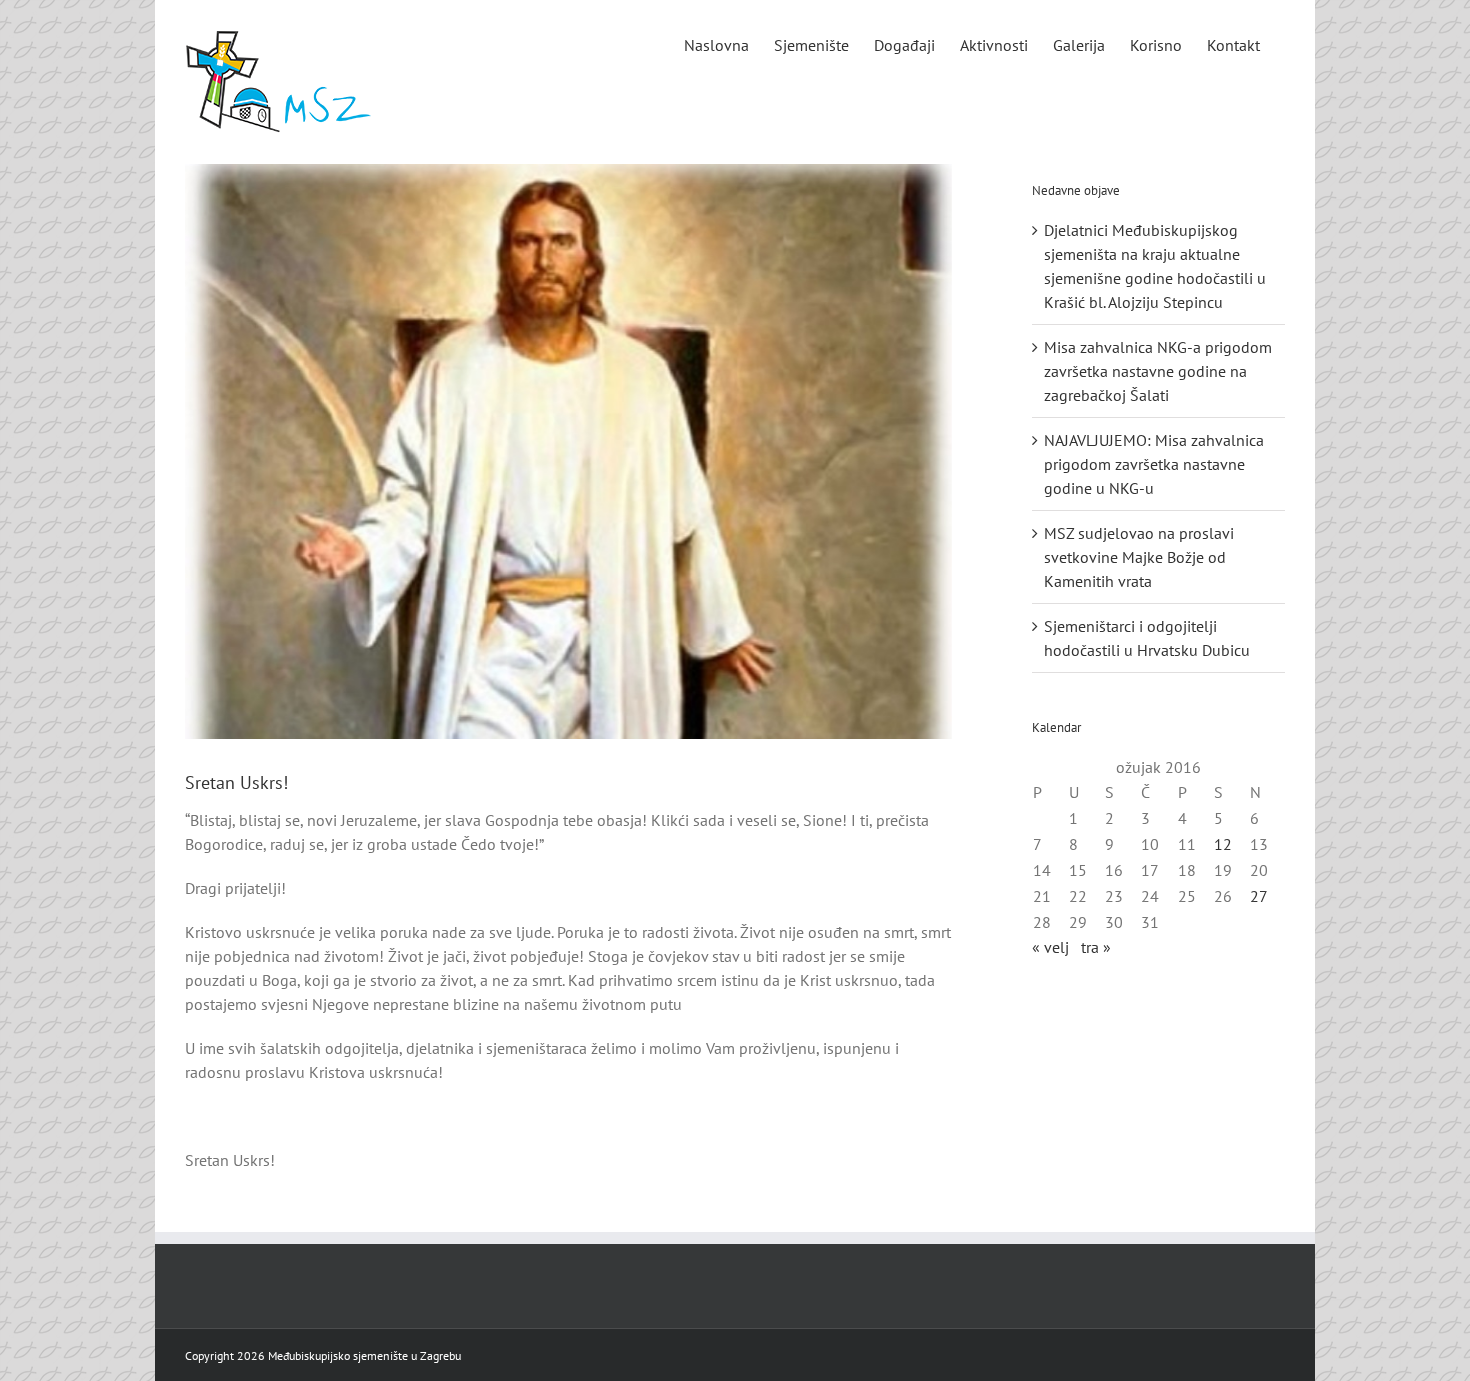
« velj (1050, 947)
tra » (1096, 947)
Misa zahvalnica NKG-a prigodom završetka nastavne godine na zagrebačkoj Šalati (1158, 371)
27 (1259, 896)
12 (1223, 844)
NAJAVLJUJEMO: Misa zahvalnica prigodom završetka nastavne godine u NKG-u (1154, 464)
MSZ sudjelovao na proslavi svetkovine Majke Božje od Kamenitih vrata (1139, 557)
